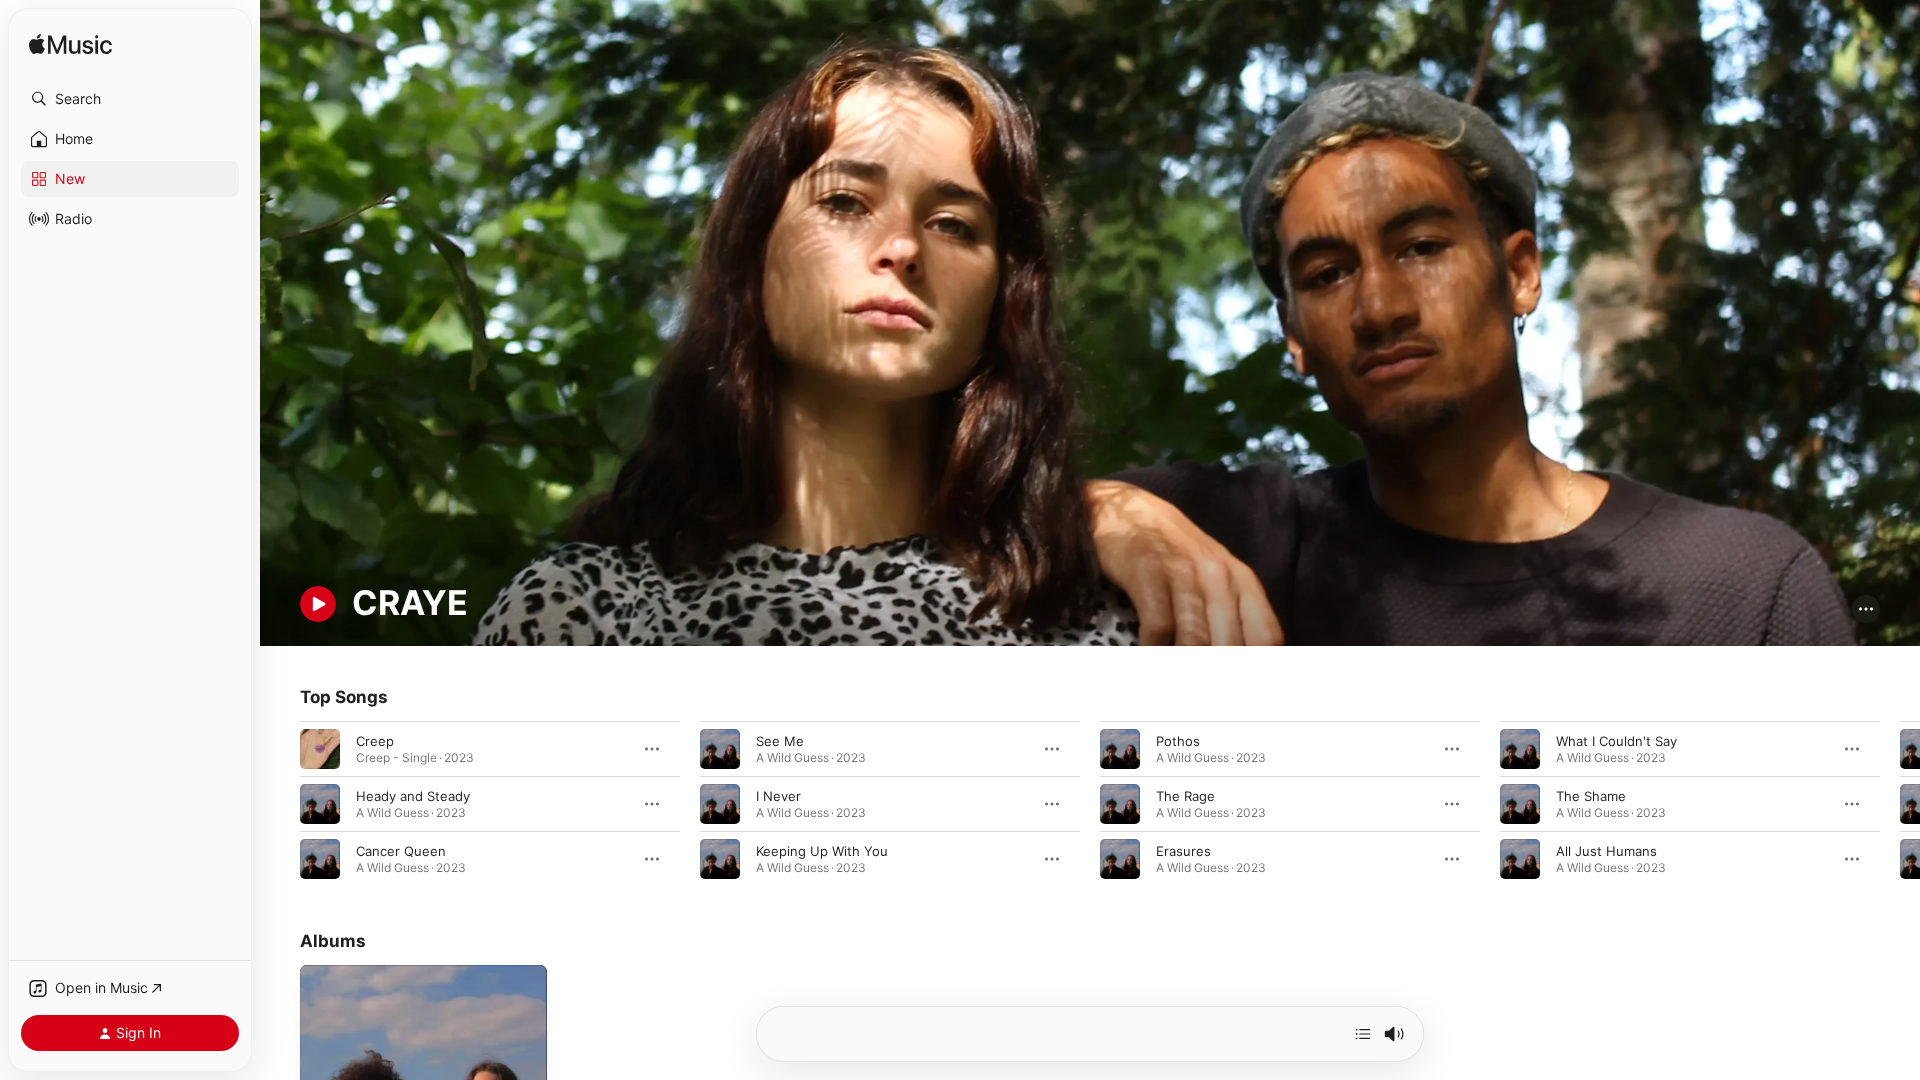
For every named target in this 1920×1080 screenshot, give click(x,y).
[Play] (318, 604)
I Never (778, 795)
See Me (780, 740)
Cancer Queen (401, 850)
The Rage (1185, 795)
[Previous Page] (280, 803)
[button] (130, 99)
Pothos (1178, 740)
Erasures (1183, 850)
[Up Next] (1363, 1034)
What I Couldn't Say (1616, 740)
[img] (70, 45)
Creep (375, 740)
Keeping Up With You (822, 850)
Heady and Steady (413, 795)
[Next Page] (1900, 803)
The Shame (1591, 795)
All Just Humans (1606, 850)
